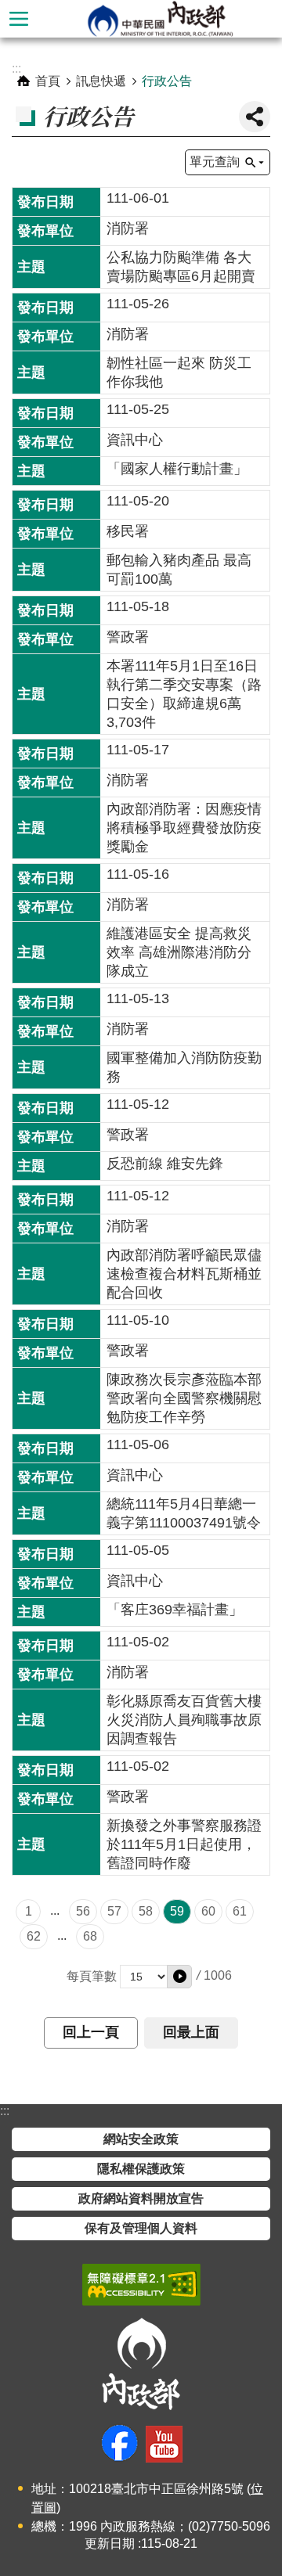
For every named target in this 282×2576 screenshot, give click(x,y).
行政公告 (167, 81)
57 (114, 1911)
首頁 (48, 81)
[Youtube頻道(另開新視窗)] (164, 2444)
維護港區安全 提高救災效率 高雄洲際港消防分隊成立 (179, 952)
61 (240, 1911)
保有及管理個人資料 (141, 2228)
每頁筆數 (92, 1976)
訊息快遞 (101, 81)
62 (34, 1936)
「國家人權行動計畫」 (177, 469)
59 (177, 1911)
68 (90, 1936)
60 (208, 1911)
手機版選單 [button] (19, 19)
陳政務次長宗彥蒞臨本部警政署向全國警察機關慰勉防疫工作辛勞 (184, 1398)
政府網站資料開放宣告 (141, 2198)
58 (146, 1911)
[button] (179, 1977)
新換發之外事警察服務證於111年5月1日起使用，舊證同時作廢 (184, 1844)
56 (83, 1911)
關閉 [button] (255, 117)
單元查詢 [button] (215, 162)
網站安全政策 (141, 2139)
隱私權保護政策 (141, 2169)
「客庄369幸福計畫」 (175, 1610)
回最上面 (191, 2032)
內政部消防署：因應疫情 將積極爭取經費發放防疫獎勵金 (184, 828)
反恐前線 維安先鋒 (165, 1164)
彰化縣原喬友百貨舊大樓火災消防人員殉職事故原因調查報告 (184, 1720)
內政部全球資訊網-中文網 (160, 19)
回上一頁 (91, 2032)
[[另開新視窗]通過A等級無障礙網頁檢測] (141, 2285)
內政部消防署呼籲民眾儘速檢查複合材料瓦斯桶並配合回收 (184, 1274)
